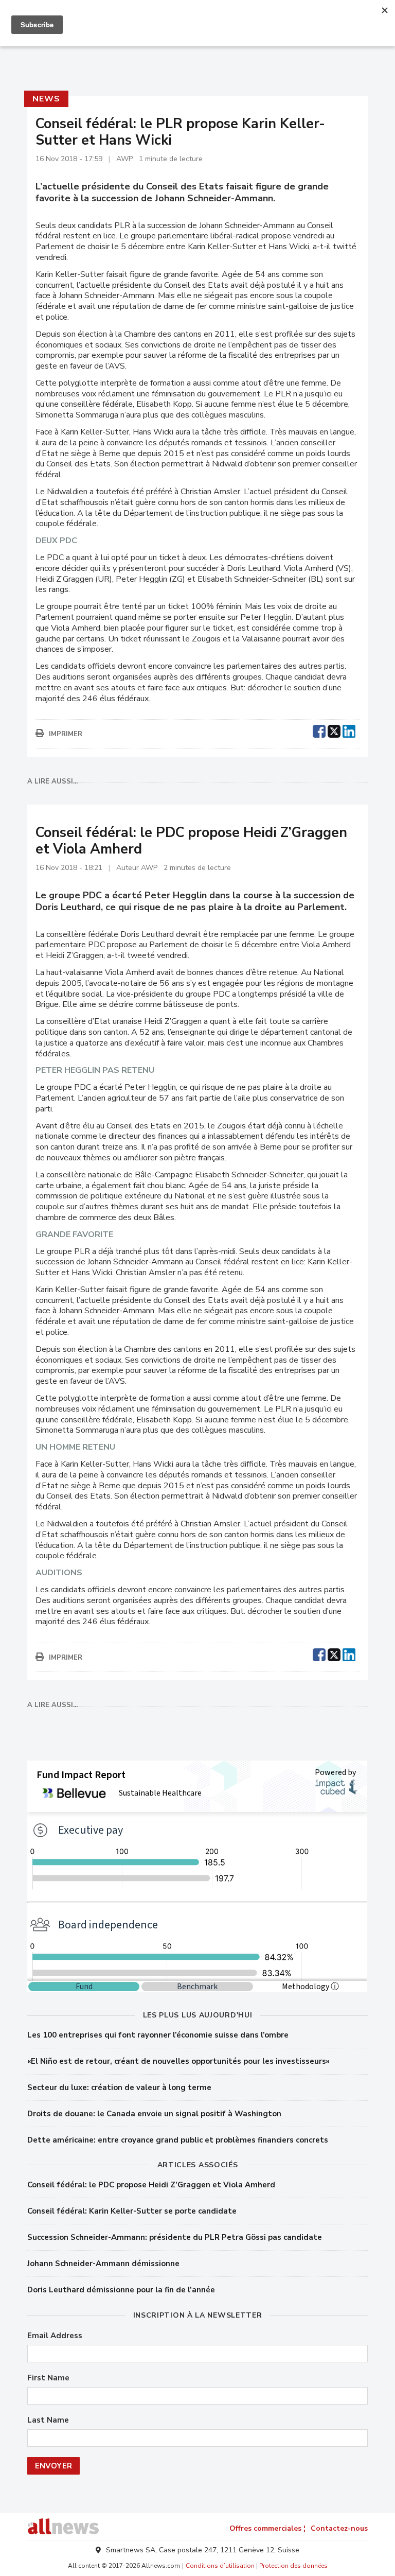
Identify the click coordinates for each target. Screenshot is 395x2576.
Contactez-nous (339, 2528)
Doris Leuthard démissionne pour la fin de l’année (121, 2290)
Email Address (55, 2336)
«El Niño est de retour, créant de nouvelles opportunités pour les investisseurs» (178, 2061)
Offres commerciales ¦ (267, 2528)
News (46, 99)
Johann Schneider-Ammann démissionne (103, 2264)
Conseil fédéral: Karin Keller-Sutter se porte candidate (132, 2211)
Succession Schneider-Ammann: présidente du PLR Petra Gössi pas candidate (175, 2237)
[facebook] (319, 730)
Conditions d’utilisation (220, 2566)
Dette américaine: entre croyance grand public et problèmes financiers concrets (178, 2140)
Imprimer (66, 734)
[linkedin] (349, 730)
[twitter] (334, 730)
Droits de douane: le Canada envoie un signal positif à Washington (154, 2114)
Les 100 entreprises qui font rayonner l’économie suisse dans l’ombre (158, 2035)
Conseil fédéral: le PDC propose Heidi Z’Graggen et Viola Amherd (152, 2185)
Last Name (48, 2420)
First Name (48, 2378)
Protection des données (293, 2566)
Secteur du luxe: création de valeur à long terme (119, 2087)
